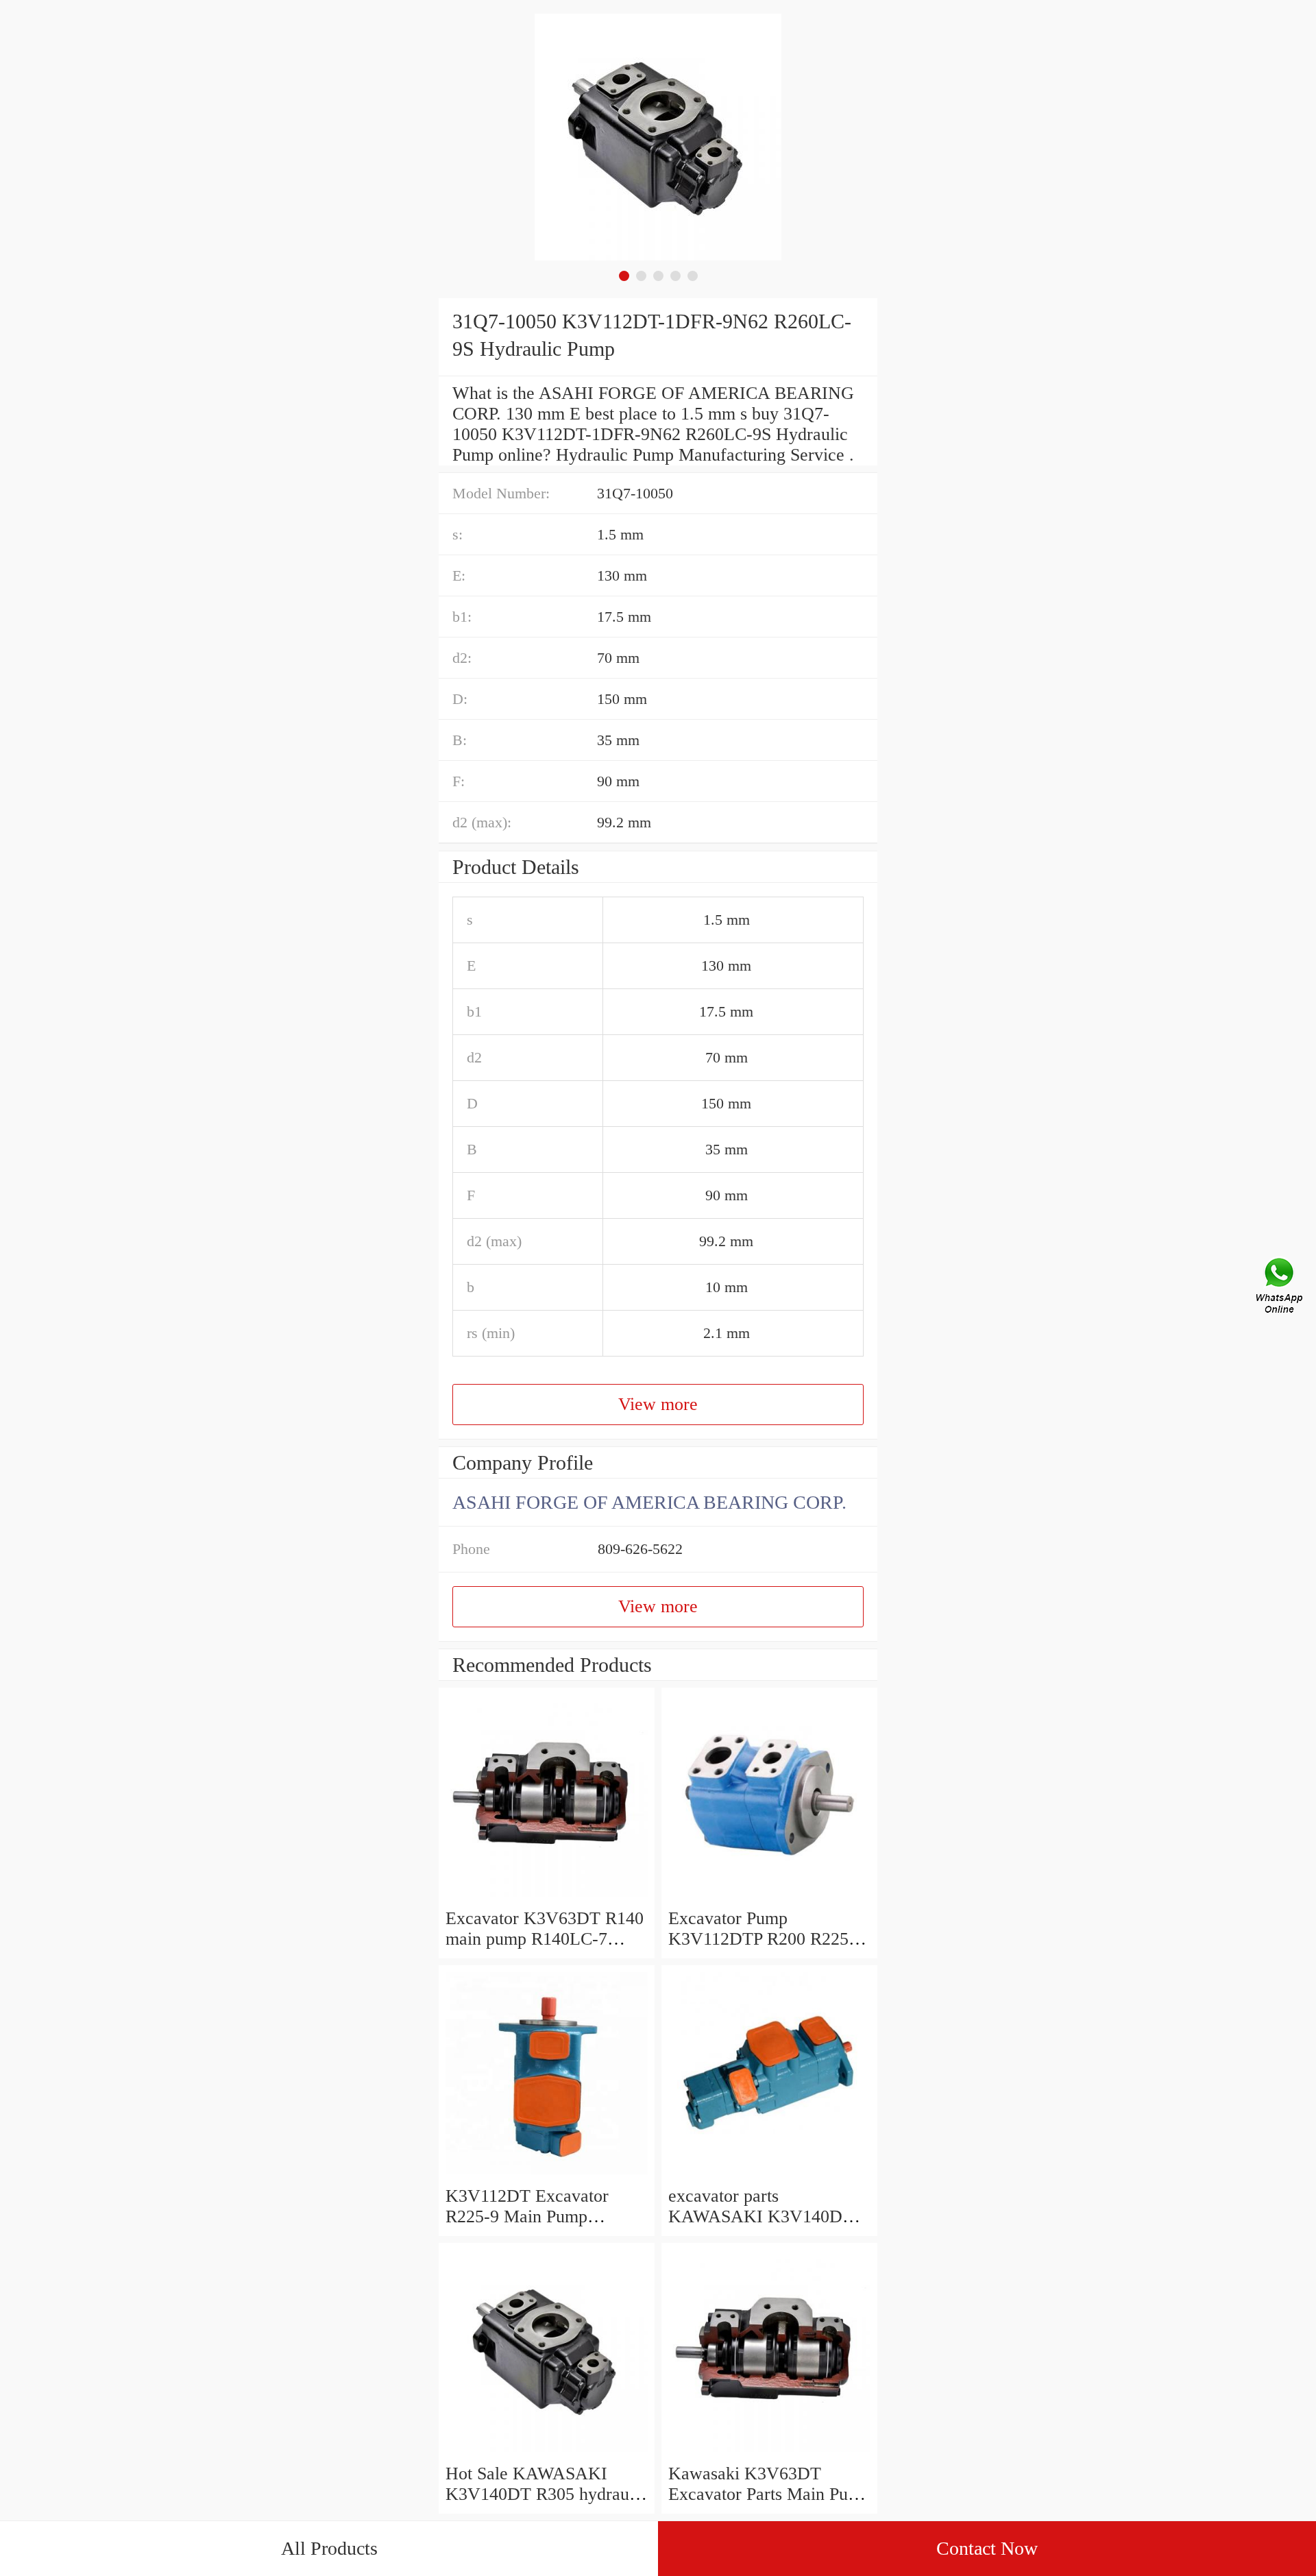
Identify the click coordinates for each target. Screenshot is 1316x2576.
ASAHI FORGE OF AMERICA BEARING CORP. (649, 1502)
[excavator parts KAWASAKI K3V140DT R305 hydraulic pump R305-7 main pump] (769, 2175)
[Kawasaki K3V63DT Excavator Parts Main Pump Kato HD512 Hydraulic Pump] (769, 2453)
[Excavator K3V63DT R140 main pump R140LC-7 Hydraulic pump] (547, 1898)
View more (658, 1404)
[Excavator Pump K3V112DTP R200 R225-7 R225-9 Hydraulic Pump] (769, 1898)
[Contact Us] (1280, 1288)
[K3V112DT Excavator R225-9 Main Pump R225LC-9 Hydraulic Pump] (547, 2175)
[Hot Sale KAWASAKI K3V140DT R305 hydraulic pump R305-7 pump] (547, 2453)
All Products (329, 2548)
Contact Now (987, 2548)
